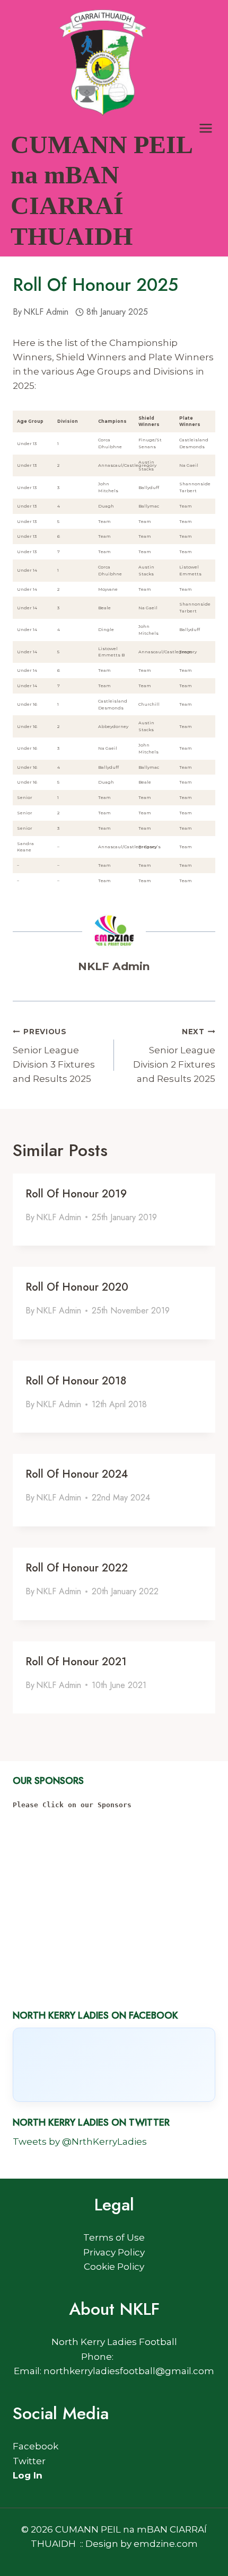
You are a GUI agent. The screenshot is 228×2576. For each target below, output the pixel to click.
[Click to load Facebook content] (114, 2065)
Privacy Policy (114, 2252)
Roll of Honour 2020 (77, 1287)
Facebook (36, 2446)
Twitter (29, 2461)
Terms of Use (114, 2237)
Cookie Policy (114, 2267)
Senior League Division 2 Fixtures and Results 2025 (174, 1056)
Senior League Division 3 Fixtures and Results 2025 (54, 1056)
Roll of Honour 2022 (77, 1568)
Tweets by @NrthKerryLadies (80, 2142)
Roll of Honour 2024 (77, 1474)
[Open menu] (205, 128)
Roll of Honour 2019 (76, 1194)
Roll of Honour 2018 (76, 1381)
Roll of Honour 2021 (76, 1662)
